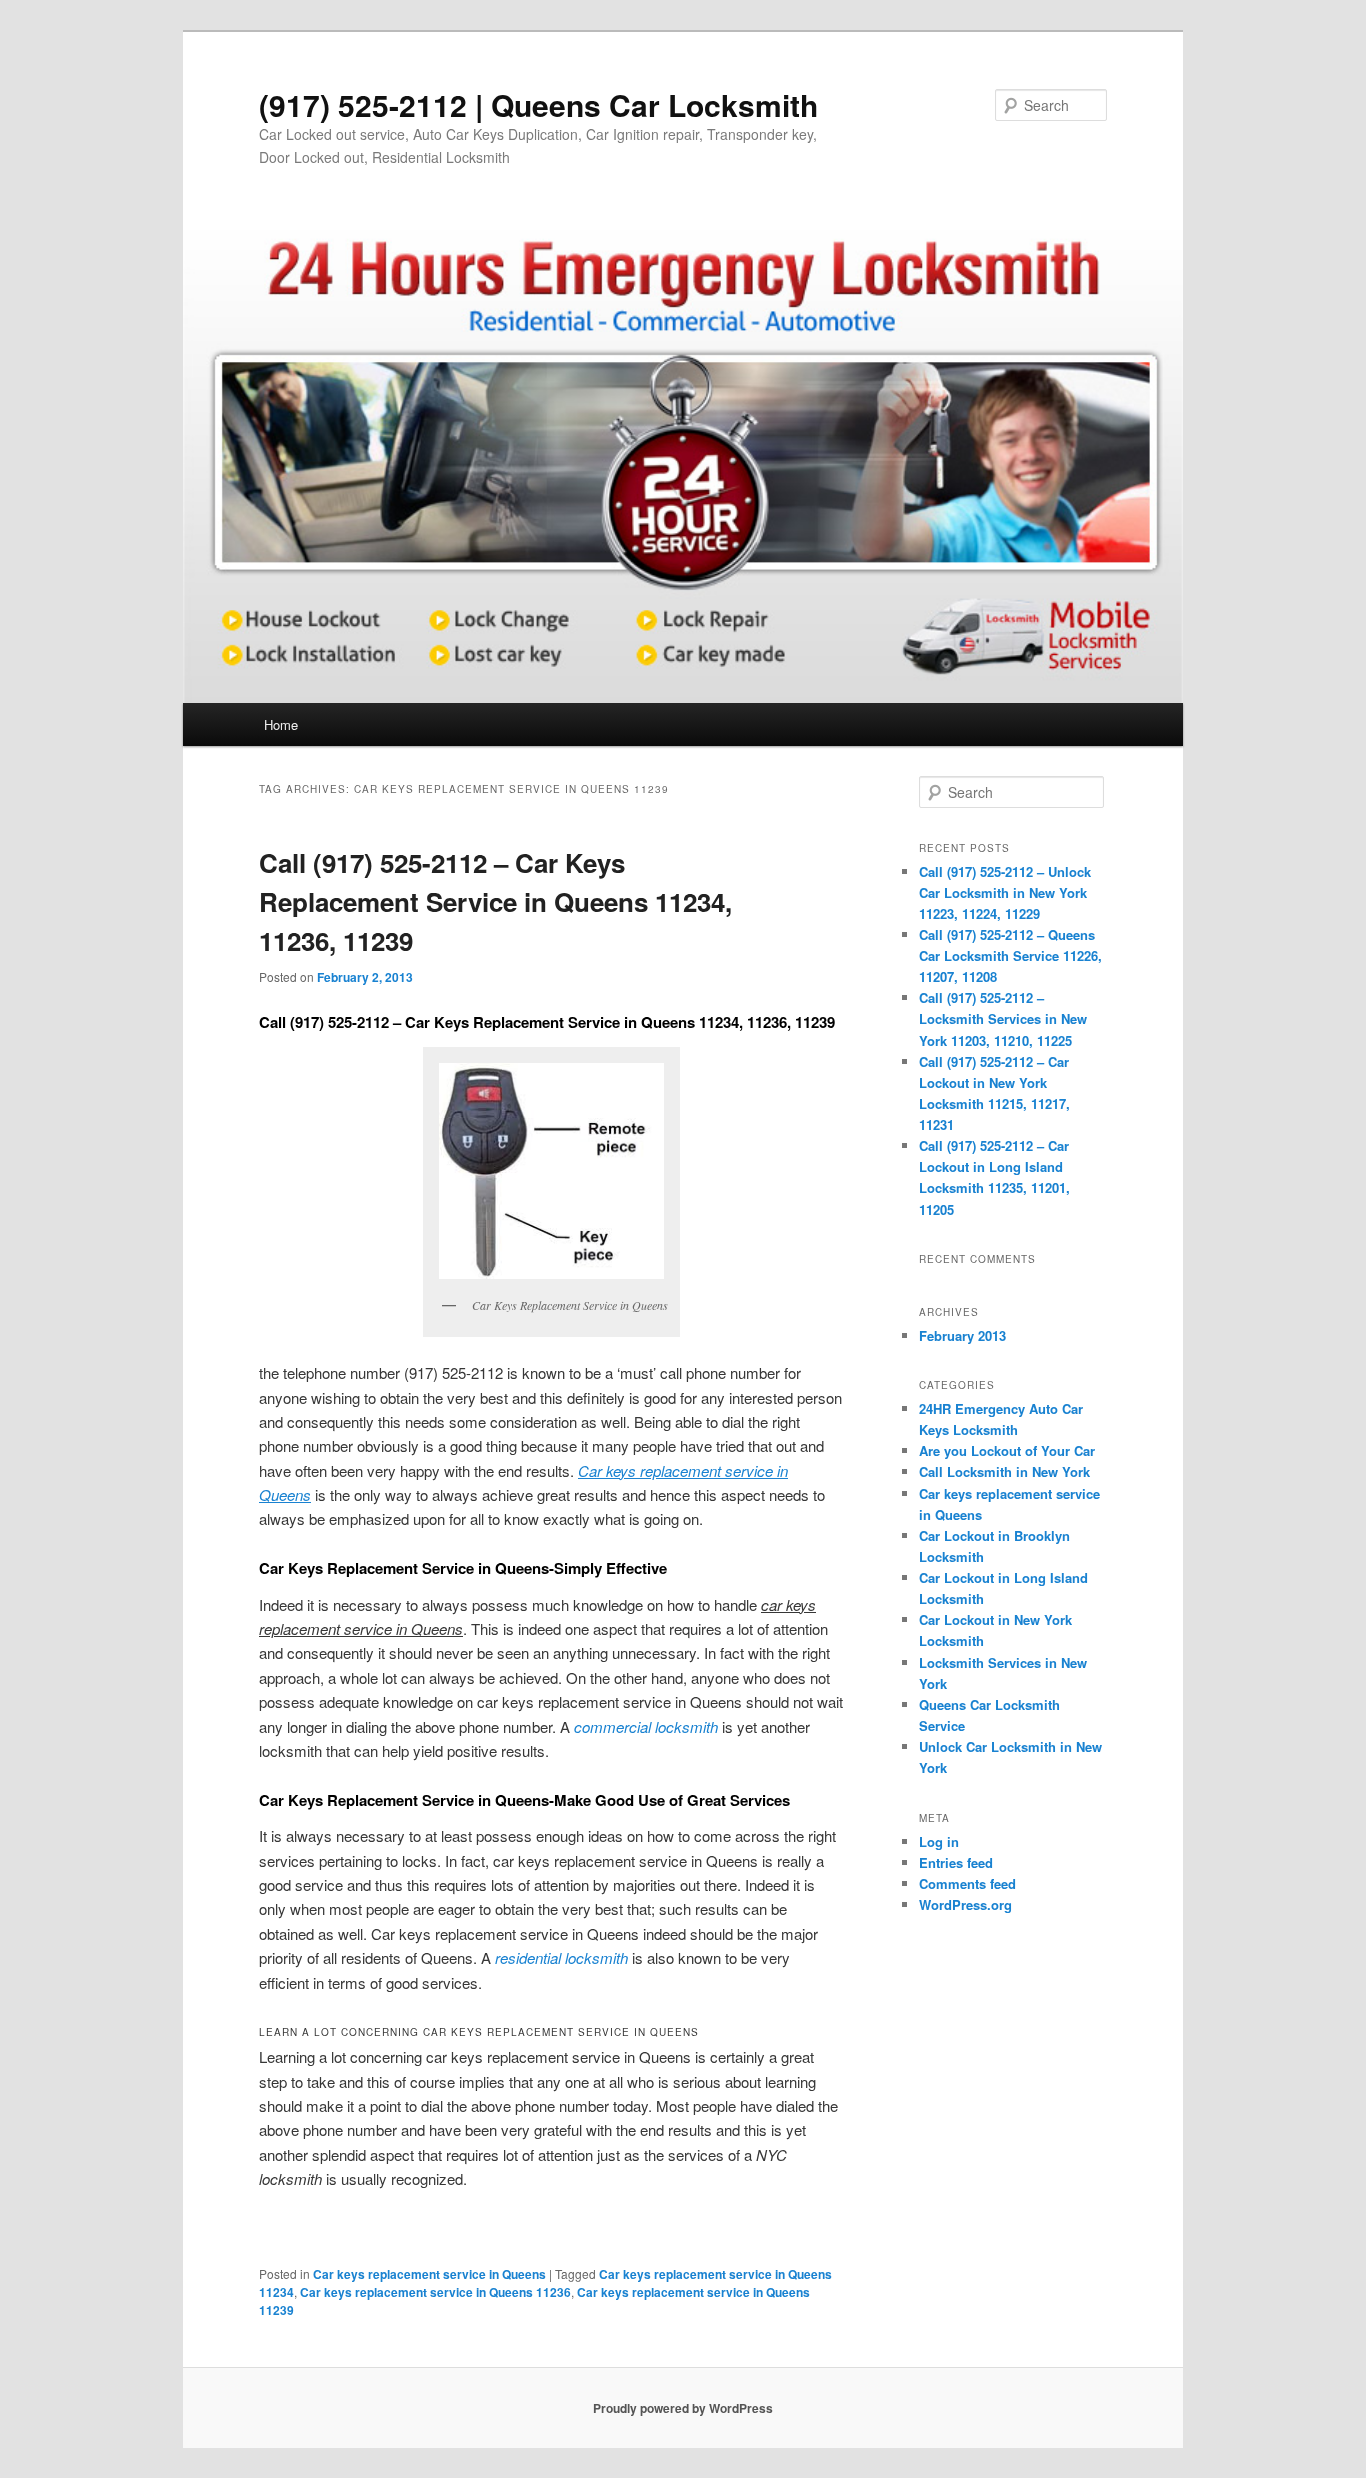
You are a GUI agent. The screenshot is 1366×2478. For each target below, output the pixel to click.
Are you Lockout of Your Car (1007, 1450)
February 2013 (962, 1335)
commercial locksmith (646, 1726)
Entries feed (956, 1862)
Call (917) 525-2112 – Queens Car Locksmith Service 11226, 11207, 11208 (1010, 955)
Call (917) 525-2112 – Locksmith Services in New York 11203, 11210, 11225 (1003, 1018)
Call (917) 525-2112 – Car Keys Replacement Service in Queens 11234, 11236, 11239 (495, 901)
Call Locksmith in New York (1004, 1471)
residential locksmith (561, 1957)
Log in (939, 1841)
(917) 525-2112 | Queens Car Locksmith (538, 104)
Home (281, 724)
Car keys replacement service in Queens (429, 2274)
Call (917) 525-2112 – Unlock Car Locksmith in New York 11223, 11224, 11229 (1005, 892)
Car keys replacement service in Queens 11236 (435, 2292)
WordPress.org (965, 1904)
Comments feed (967, 1883)
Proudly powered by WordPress (683, 2408)
